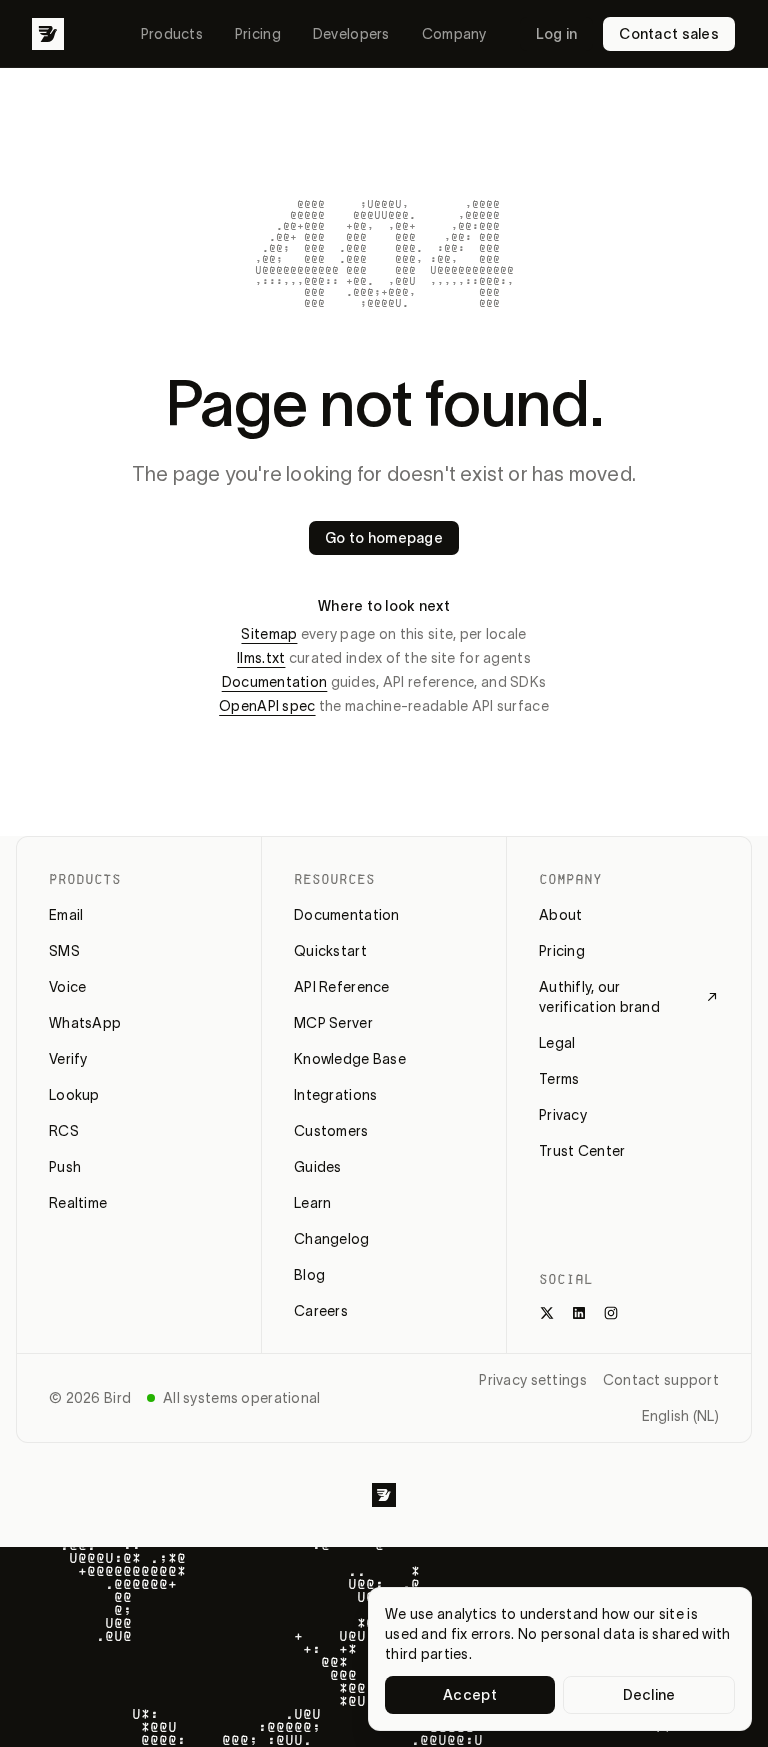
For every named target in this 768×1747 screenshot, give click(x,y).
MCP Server (333, 1023)
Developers (351, 34)
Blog (309, 1275)
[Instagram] (611, 1313)
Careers (321, 1311)
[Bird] (48, 34)
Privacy (563, 1115)
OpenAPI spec (267, 706)
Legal (557, 1043)
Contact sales (669, 34)
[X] (547, 1313)
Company (454, 34)
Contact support (661, 1380)
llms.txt (261, 658)
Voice (67, 987)
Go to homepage (384, 538)
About (560, 915)
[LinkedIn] (579, 1313)
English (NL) (680, 1416)
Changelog (332, 1239)
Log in (557, 34)
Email (66, 915)
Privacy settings (532, 1380)
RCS (64, 1131)
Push (65, 1167)
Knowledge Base (350, 1059)
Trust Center (582, 1151)
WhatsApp (85, 1023)
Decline (649, 1695)
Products (172, 34)
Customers (331, 1131)
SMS (64, 951)
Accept (470, 1695)
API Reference (342, 987)
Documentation (275, 682)
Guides (318, 1167)
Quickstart (330, 951)
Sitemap (269, 634)
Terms (559, 1079)
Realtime (78, 1203)
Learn (312, 1203)
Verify (68, 1059)
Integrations (335, 1095)
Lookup (74, 1095)
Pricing (258, 34)
